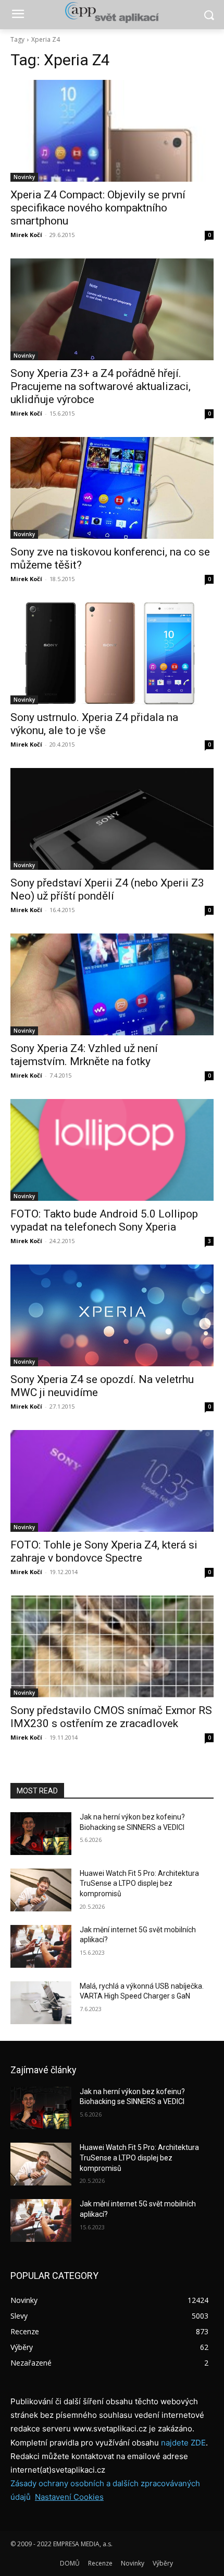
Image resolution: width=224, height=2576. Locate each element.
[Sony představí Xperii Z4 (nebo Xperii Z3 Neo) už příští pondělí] (112, 819)
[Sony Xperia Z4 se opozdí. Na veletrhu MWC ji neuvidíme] (112, 1315)
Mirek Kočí (26, 235)
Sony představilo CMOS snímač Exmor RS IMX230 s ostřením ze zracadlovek (111, 1717)
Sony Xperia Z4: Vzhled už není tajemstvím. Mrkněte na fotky (84, 1055)
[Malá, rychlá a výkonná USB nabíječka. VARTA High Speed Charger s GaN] (41, 2003)
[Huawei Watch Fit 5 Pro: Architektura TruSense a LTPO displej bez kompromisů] (41, 1890)
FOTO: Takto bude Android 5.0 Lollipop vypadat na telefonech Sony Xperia (104, 1220)
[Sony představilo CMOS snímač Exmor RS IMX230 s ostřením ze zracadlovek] (112, 1646)
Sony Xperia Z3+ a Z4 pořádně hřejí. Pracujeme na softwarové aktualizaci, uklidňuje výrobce (101, 386)
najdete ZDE (183, 2443)
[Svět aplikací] (112, 13)
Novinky (24, 177)
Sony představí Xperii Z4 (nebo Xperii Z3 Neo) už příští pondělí (107, 889)
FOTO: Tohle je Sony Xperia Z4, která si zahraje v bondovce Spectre (104, 1551)
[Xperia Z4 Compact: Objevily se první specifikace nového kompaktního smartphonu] (112, 131)
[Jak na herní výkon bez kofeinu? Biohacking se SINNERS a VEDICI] (41, 1834)
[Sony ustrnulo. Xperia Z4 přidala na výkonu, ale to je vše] (112, 653)
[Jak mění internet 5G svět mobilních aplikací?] (41, 1946)
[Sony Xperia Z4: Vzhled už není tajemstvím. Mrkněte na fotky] (112, 984)
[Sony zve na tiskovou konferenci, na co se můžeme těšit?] (112, 488)
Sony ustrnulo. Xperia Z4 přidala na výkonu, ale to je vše (94, 724)
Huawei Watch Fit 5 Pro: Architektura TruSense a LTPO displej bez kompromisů (139, 1883)
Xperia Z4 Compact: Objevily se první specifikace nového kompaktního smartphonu (98, 208)
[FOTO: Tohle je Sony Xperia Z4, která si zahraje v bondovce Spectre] (112, 1481)
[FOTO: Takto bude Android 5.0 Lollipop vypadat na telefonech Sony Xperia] (112, 1150)
